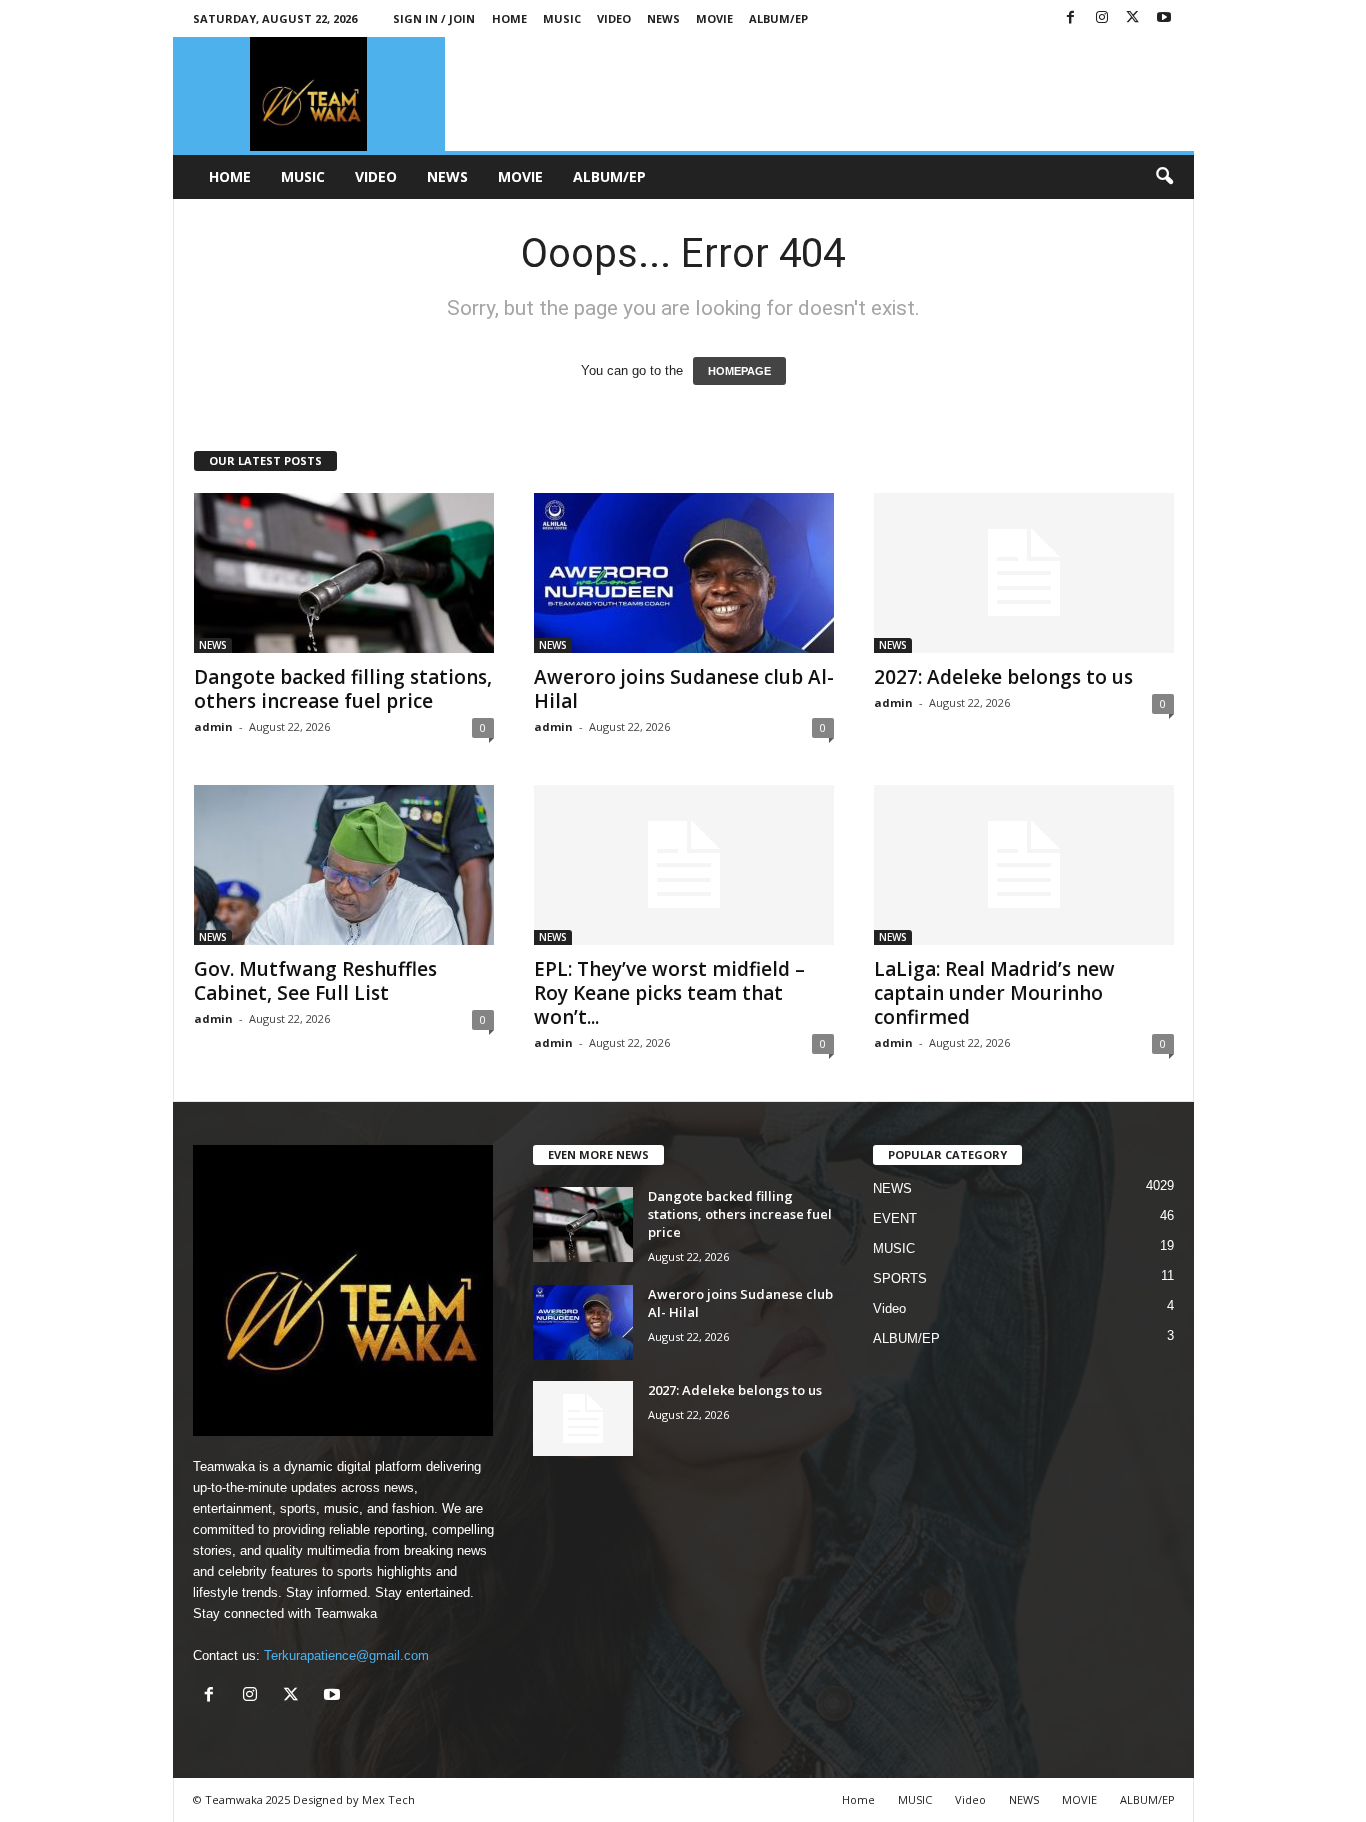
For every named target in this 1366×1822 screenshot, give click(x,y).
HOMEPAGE (739, 371)
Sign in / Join (434, 18)
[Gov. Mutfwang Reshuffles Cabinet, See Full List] (344, 865)
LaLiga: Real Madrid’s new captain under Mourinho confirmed (994, 993)
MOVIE (714, 18)
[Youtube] (1164, 18)
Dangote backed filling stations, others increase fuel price (343, 689)
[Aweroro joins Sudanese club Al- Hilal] (684, 573)
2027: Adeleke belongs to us (1003, 677)
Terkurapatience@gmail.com (346, 1655)
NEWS (663, 18)
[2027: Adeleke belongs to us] (1024, 573)
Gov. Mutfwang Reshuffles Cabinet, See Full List (315, 981)
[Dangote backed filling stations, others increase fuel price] (344, 573)
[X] (1133, 18)
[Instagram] (1102, 18)
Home (509, 18)
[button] (1164, 177)
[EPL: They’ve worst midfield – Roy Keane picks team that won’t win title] (684, 865)
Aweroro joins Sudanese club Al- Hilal (684, 689)
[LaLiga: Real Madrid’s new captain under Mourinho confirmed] (1024, 865)
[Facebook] (1071, 18)
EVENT (895, 1218)
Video (614, 18)
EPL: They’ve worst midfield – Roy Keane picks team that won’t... (669, 993)
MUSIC (562, 18)
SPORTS (900, 1278)
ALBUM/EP (778, 18)
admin (213, 726)
